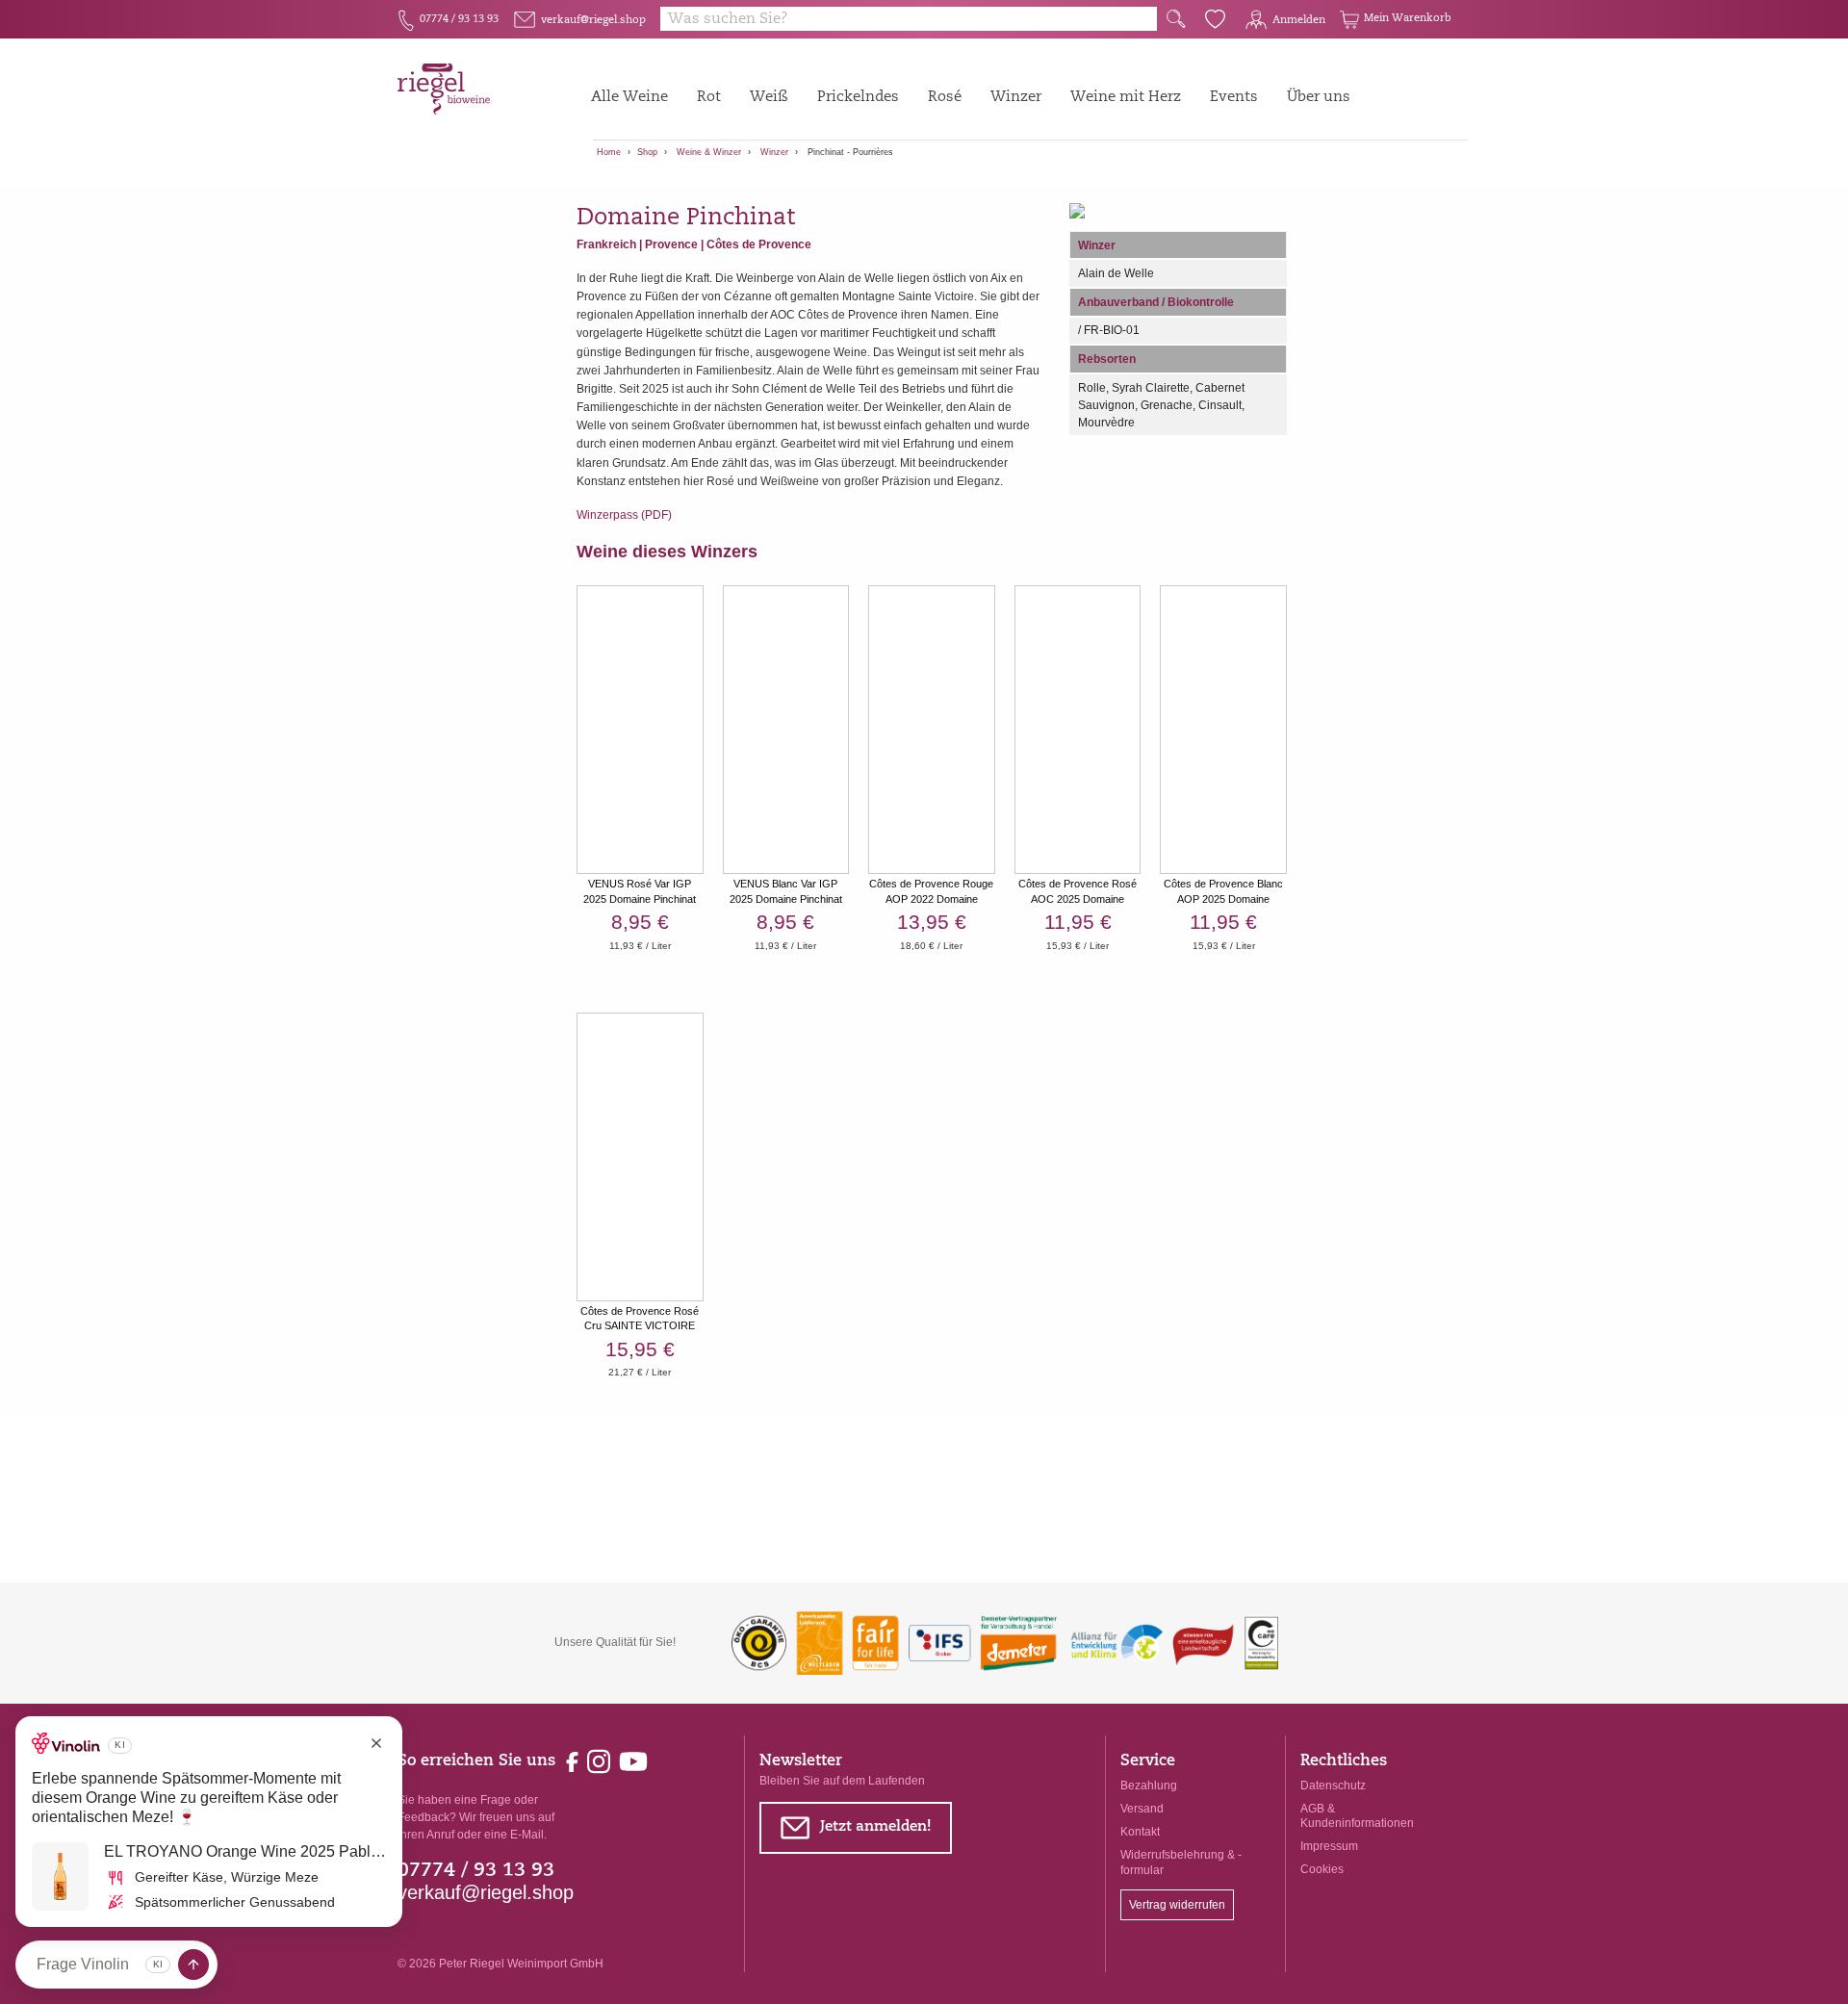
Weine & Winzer (709, 152)
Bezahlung (1149, 1786)
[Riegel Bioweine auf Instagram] (600, 1760)
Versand (1142, 1809)
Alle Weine (629, 98)
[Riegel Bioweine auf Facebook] (574, 1760)
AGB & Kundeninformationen (1357, 1816)
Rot (709, 98)
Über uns (1319, 98)
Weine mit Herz (1126, 98)
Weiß (769, 98)
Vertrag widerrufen (1177, 1905)
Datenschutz (1333, 1786)
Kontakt (1140, 1832)
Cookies (1322, 1869)
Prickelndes (858, 98)
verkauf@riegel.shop (486, 1892)
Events (1234, 98)
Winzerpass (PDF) (624, 515)
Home (609, 152)
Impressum (1329, 1846)
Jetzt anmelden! (855, 1831)
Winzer (1016, 98)
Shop (647, 152)
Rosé (945, 98)
